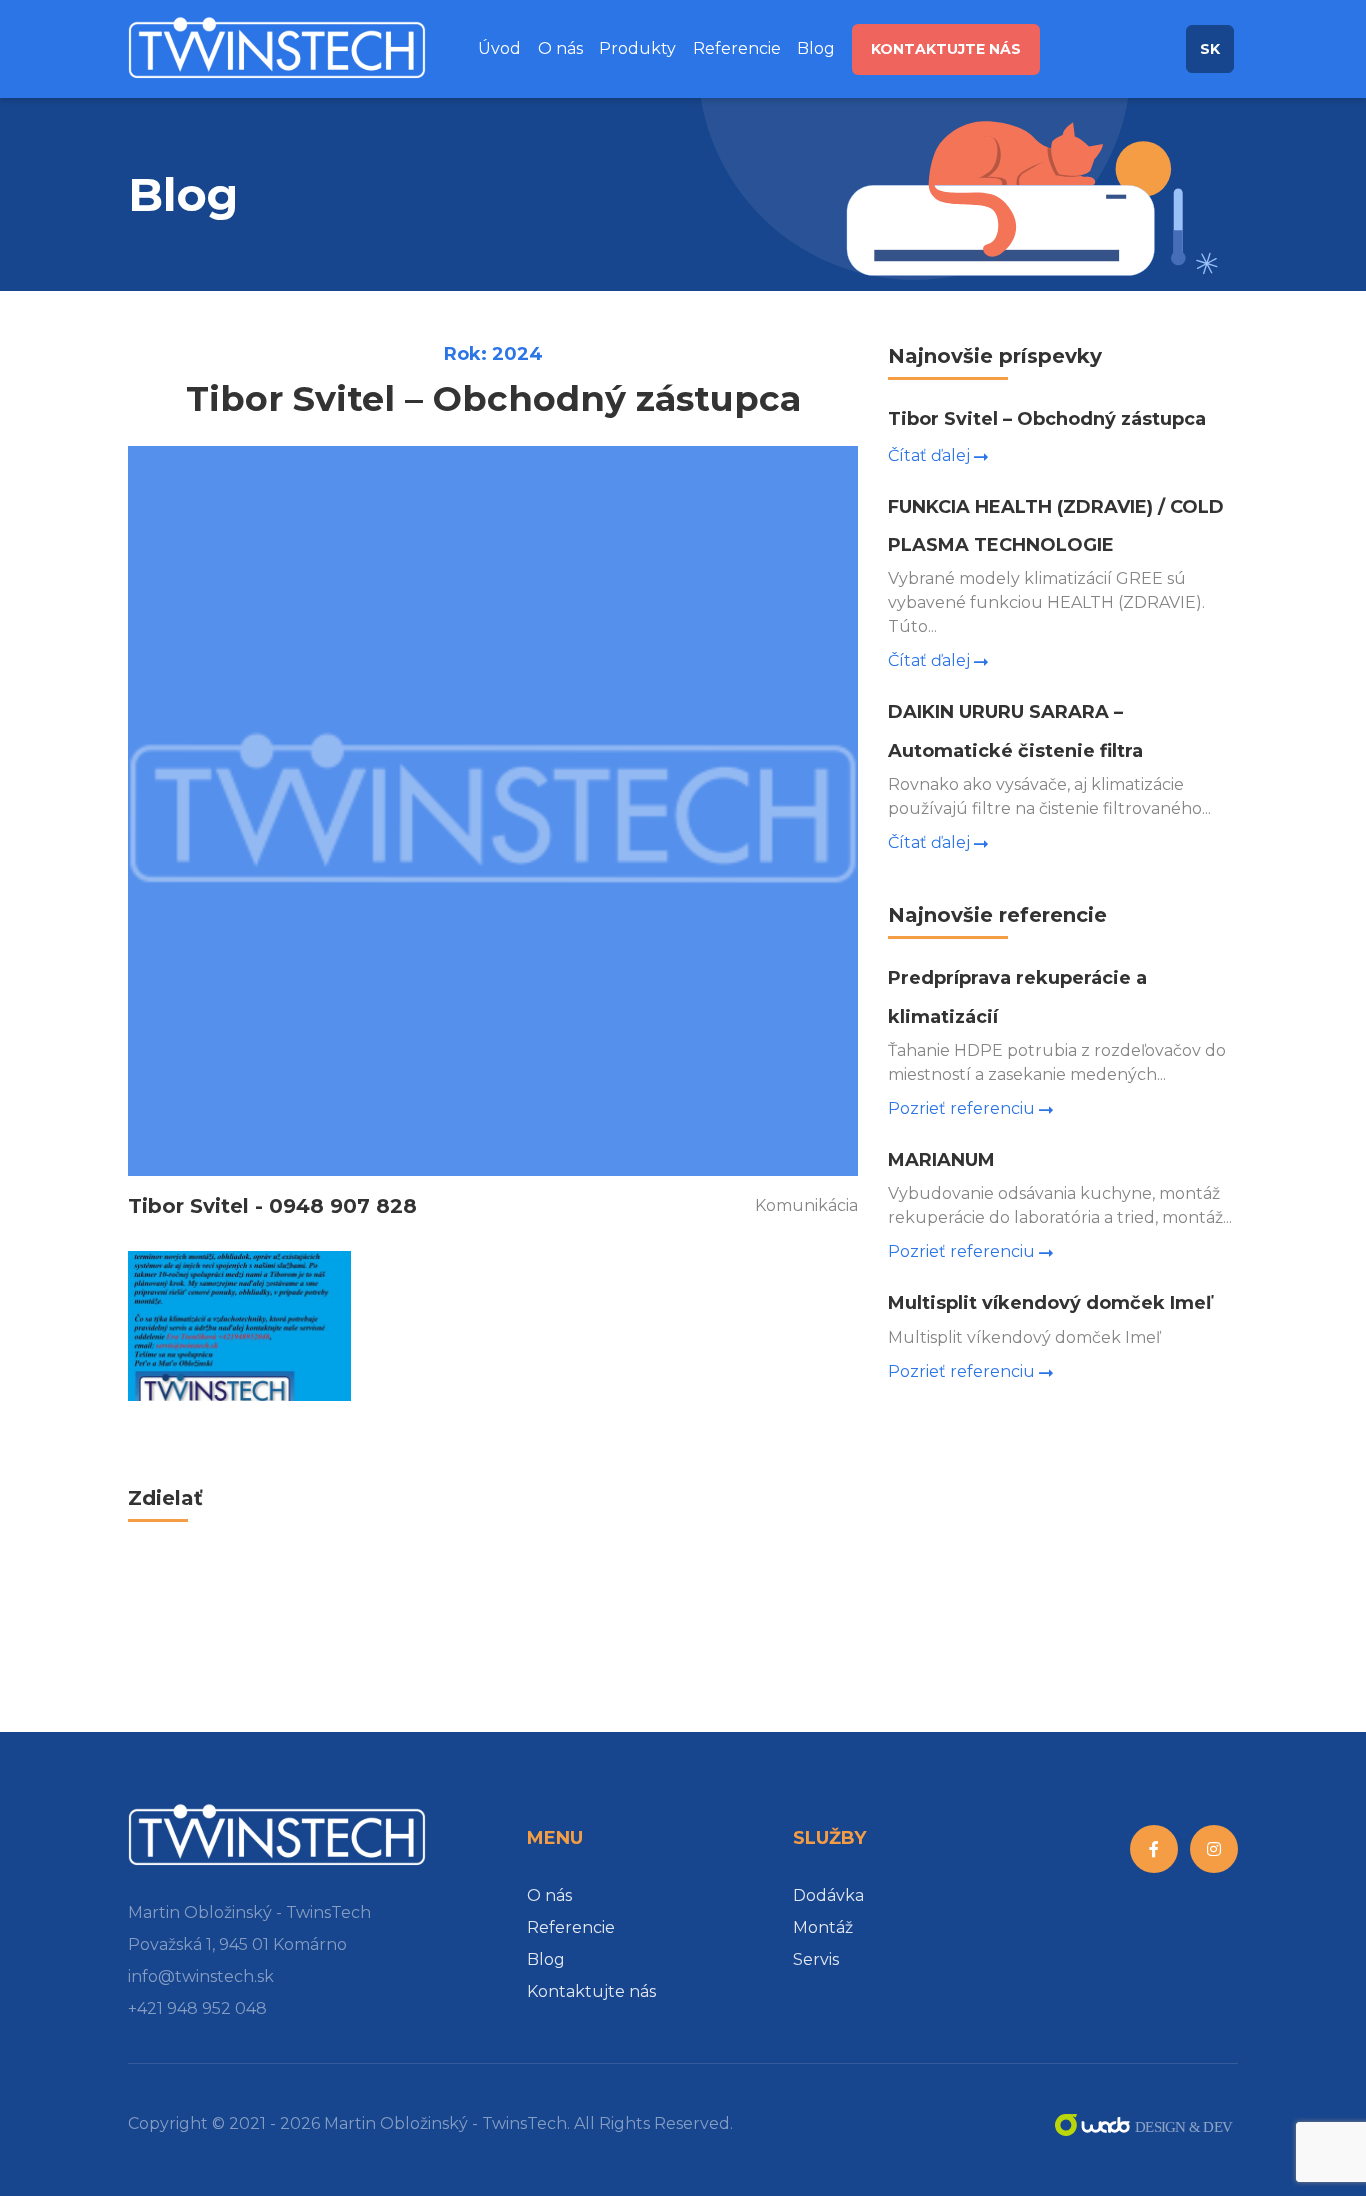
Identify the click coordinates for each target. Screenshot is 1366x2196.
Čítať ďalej (929, 455)
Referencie (737, 48)
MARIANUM (941, 1160)
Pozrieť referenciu (961, 1108)
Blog (816, 48)
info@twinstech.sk (201, 1976)
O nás (560, 48)
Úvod (499, 48)
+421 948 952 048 (197, 2008)
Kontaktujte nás (946, 49)
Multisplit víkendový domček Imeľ (1049, 1303)
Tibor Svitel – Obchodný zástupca (1047, 419)
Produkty (637, 48)
